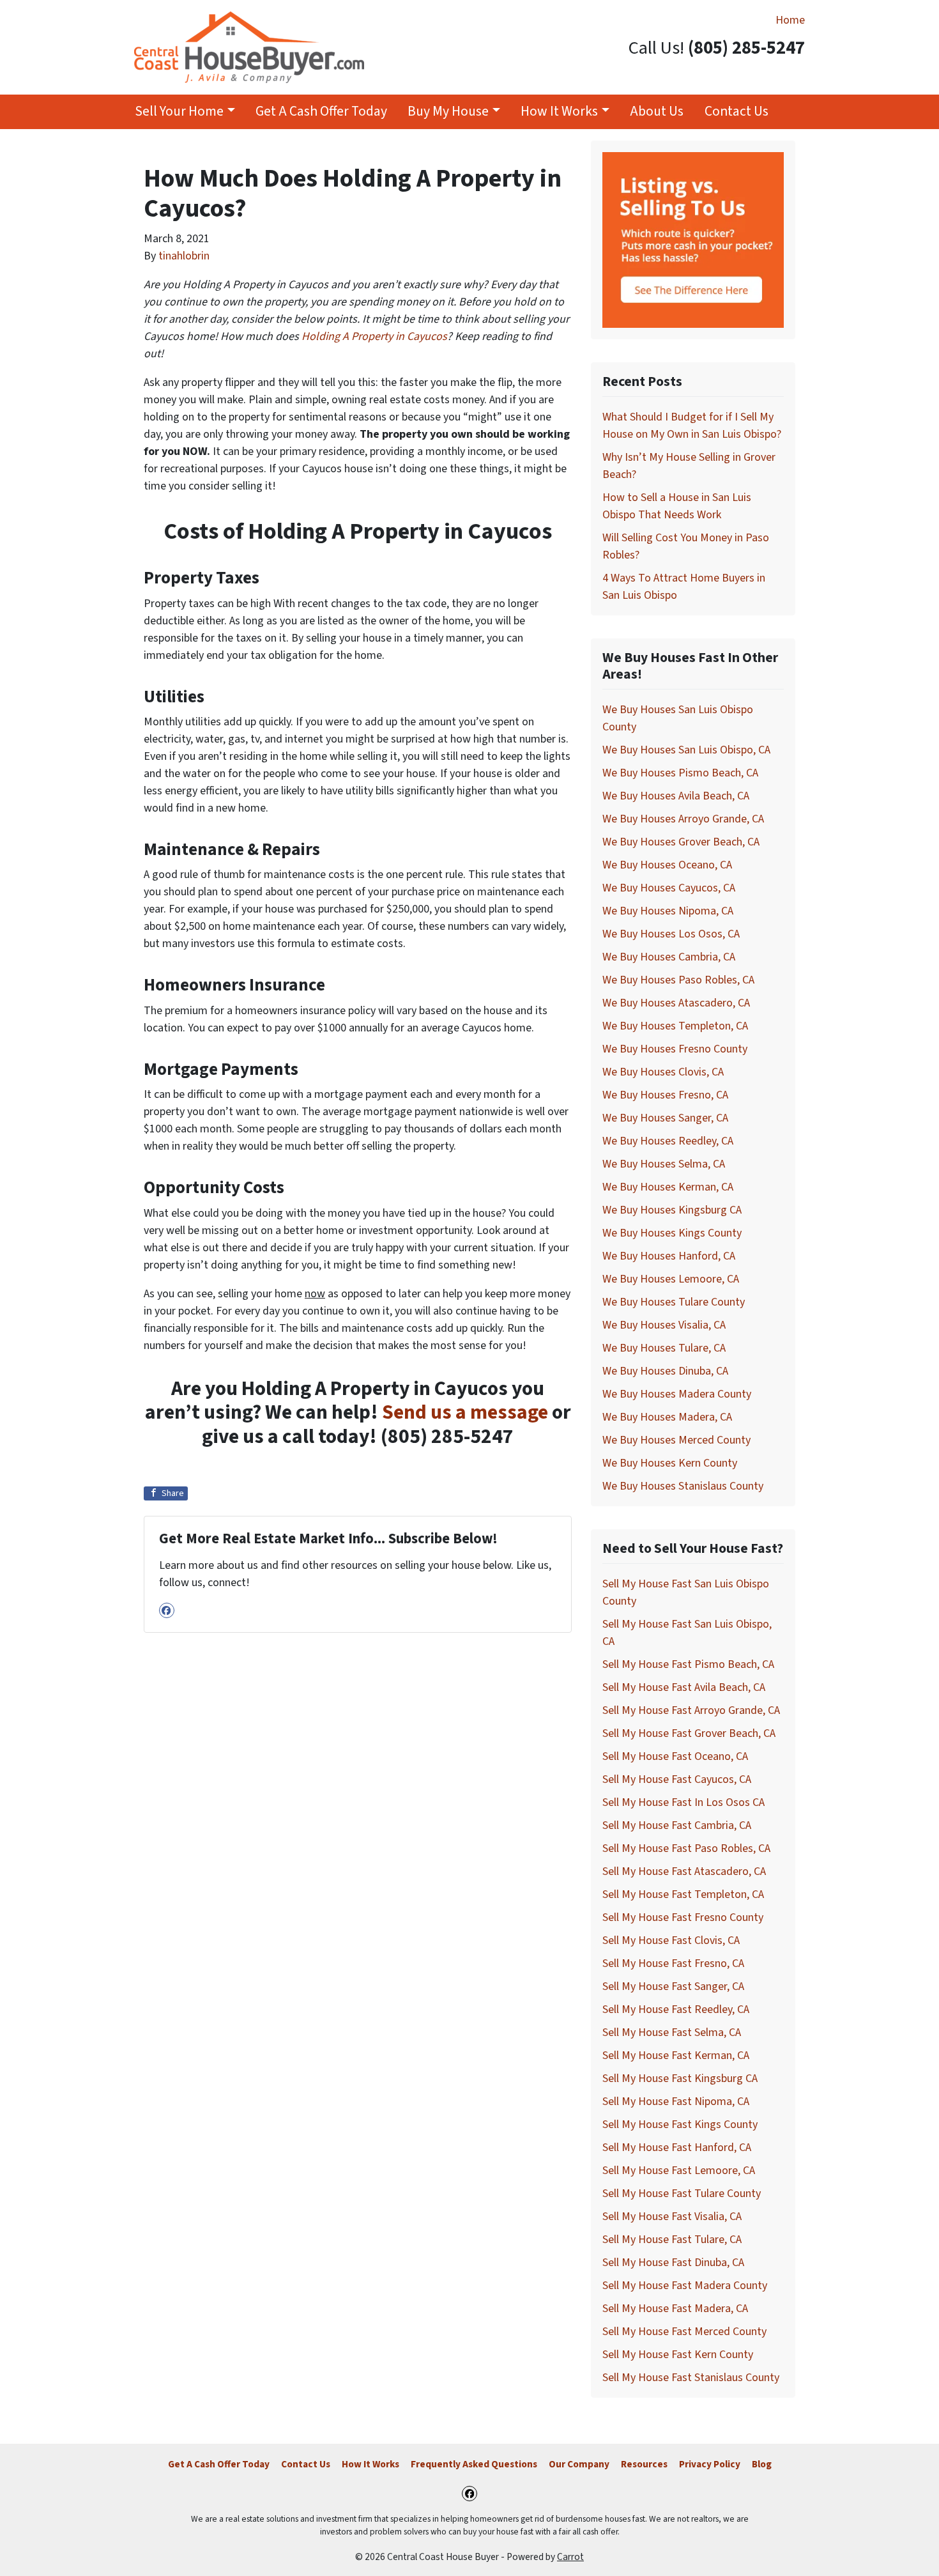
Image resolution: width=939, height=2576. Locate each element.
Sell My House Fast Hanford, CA (677, 2148)
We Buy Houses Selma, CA (664, 1164)
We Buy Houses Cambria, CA (669, 957)
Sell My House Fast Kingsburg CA (680, 2079)
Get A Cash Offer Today (321, 112)
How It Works (559, 112)
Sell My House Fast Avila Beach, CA (684, 1687)
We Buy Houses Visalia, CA (664, 1325)
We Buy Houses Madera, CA (667, 1417)
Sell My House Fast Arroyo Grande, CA (691, 1710)
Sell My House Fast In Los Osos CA (683, 1802)
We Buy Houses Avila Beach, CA (676, 796)
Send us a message (465, 1413)
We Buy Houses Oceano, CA (667, 865)
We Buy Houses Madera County (677, 1394)
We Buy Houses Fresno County (675, 1049)
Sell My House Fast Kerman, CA (676, 2055)
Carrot (570, 2557)
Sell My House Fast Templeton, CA (683, 1894)
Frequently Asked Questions (474, 2464)
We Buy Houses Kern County (670, 1463)
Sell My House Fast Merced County (684, 2332)
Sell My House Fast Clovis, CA (671, 1940)
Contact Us (737, 112)
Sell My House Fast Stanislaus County (691, 2378)
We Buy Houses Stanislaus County (683, 1486)
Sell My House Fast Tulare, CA (672, 2240)
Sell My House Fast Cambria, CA (677, 1825)
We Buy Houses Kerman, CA (668, 1187)
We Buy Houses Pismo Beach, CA (680, 773)
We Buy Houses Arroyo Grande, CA (683, 819)
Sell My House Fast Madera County (685, 2286)
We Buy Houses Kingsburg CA (672, 1210)
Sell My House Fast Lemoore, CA (679, 2171)
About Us (657, 112)
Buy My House (448, 112)
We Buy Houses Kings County (672, 1233)
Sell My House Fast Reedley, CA (676, 2009)
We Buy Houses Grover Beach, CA (681, 842)
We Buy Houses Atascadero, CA (676, 1003)
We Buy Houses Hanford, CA (669, 1256)
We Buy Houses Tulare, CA (664, 1348)
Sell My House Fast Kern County (678, 2355)
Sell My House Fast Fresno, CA (673, 1963)
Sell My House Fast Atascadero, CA (684, 1871)
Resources (644, 2464)
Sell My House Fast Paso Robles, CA (686, 1848)
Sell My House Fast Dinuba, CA (673, 2263)
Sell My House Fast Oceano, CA (675, 1756)
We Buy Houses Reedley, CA (668, 1141)
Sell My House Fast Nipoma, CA (676, 2102)
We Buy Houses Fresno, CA (665, 1095)
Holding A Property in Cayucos (374, 336)
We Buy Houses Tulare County (674, 1302)
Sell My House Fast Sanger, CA (673, 1986)
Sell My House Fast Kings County (680, 2125)
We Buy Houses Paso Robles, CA (678, 980)
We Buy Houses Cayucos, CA (669, 888)
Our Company (579, 2464)
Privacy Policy (710, 2464)
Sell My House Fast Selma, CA (672, 2032)
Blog (762, 2464)
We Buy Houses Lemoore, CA (671, 1279)
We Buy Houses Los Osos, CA (671, 934)
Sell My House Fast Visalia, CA (672, 2217)
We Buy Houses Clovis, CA (663, 1072)
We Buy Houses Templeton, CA (675, 1026)
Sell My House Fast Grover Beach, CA (689, 1733)
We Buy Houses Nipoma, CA (668, 911)
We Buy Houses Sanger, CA (665, 1118)
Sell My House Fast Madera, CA (675, 2309)
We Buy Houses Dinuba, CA (665, 1371)
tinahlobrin (184, 256)
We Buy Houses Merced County (676, 1440)
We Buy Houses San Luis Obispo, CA (686, 750)
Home (790, 20)
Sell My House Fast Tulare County (682, 2194)
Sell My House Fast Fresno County (683, 1917)
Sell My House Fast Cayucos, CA (677, 1779)
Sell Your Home (179, 112)
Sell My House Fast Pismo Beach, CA (688, 1664)
